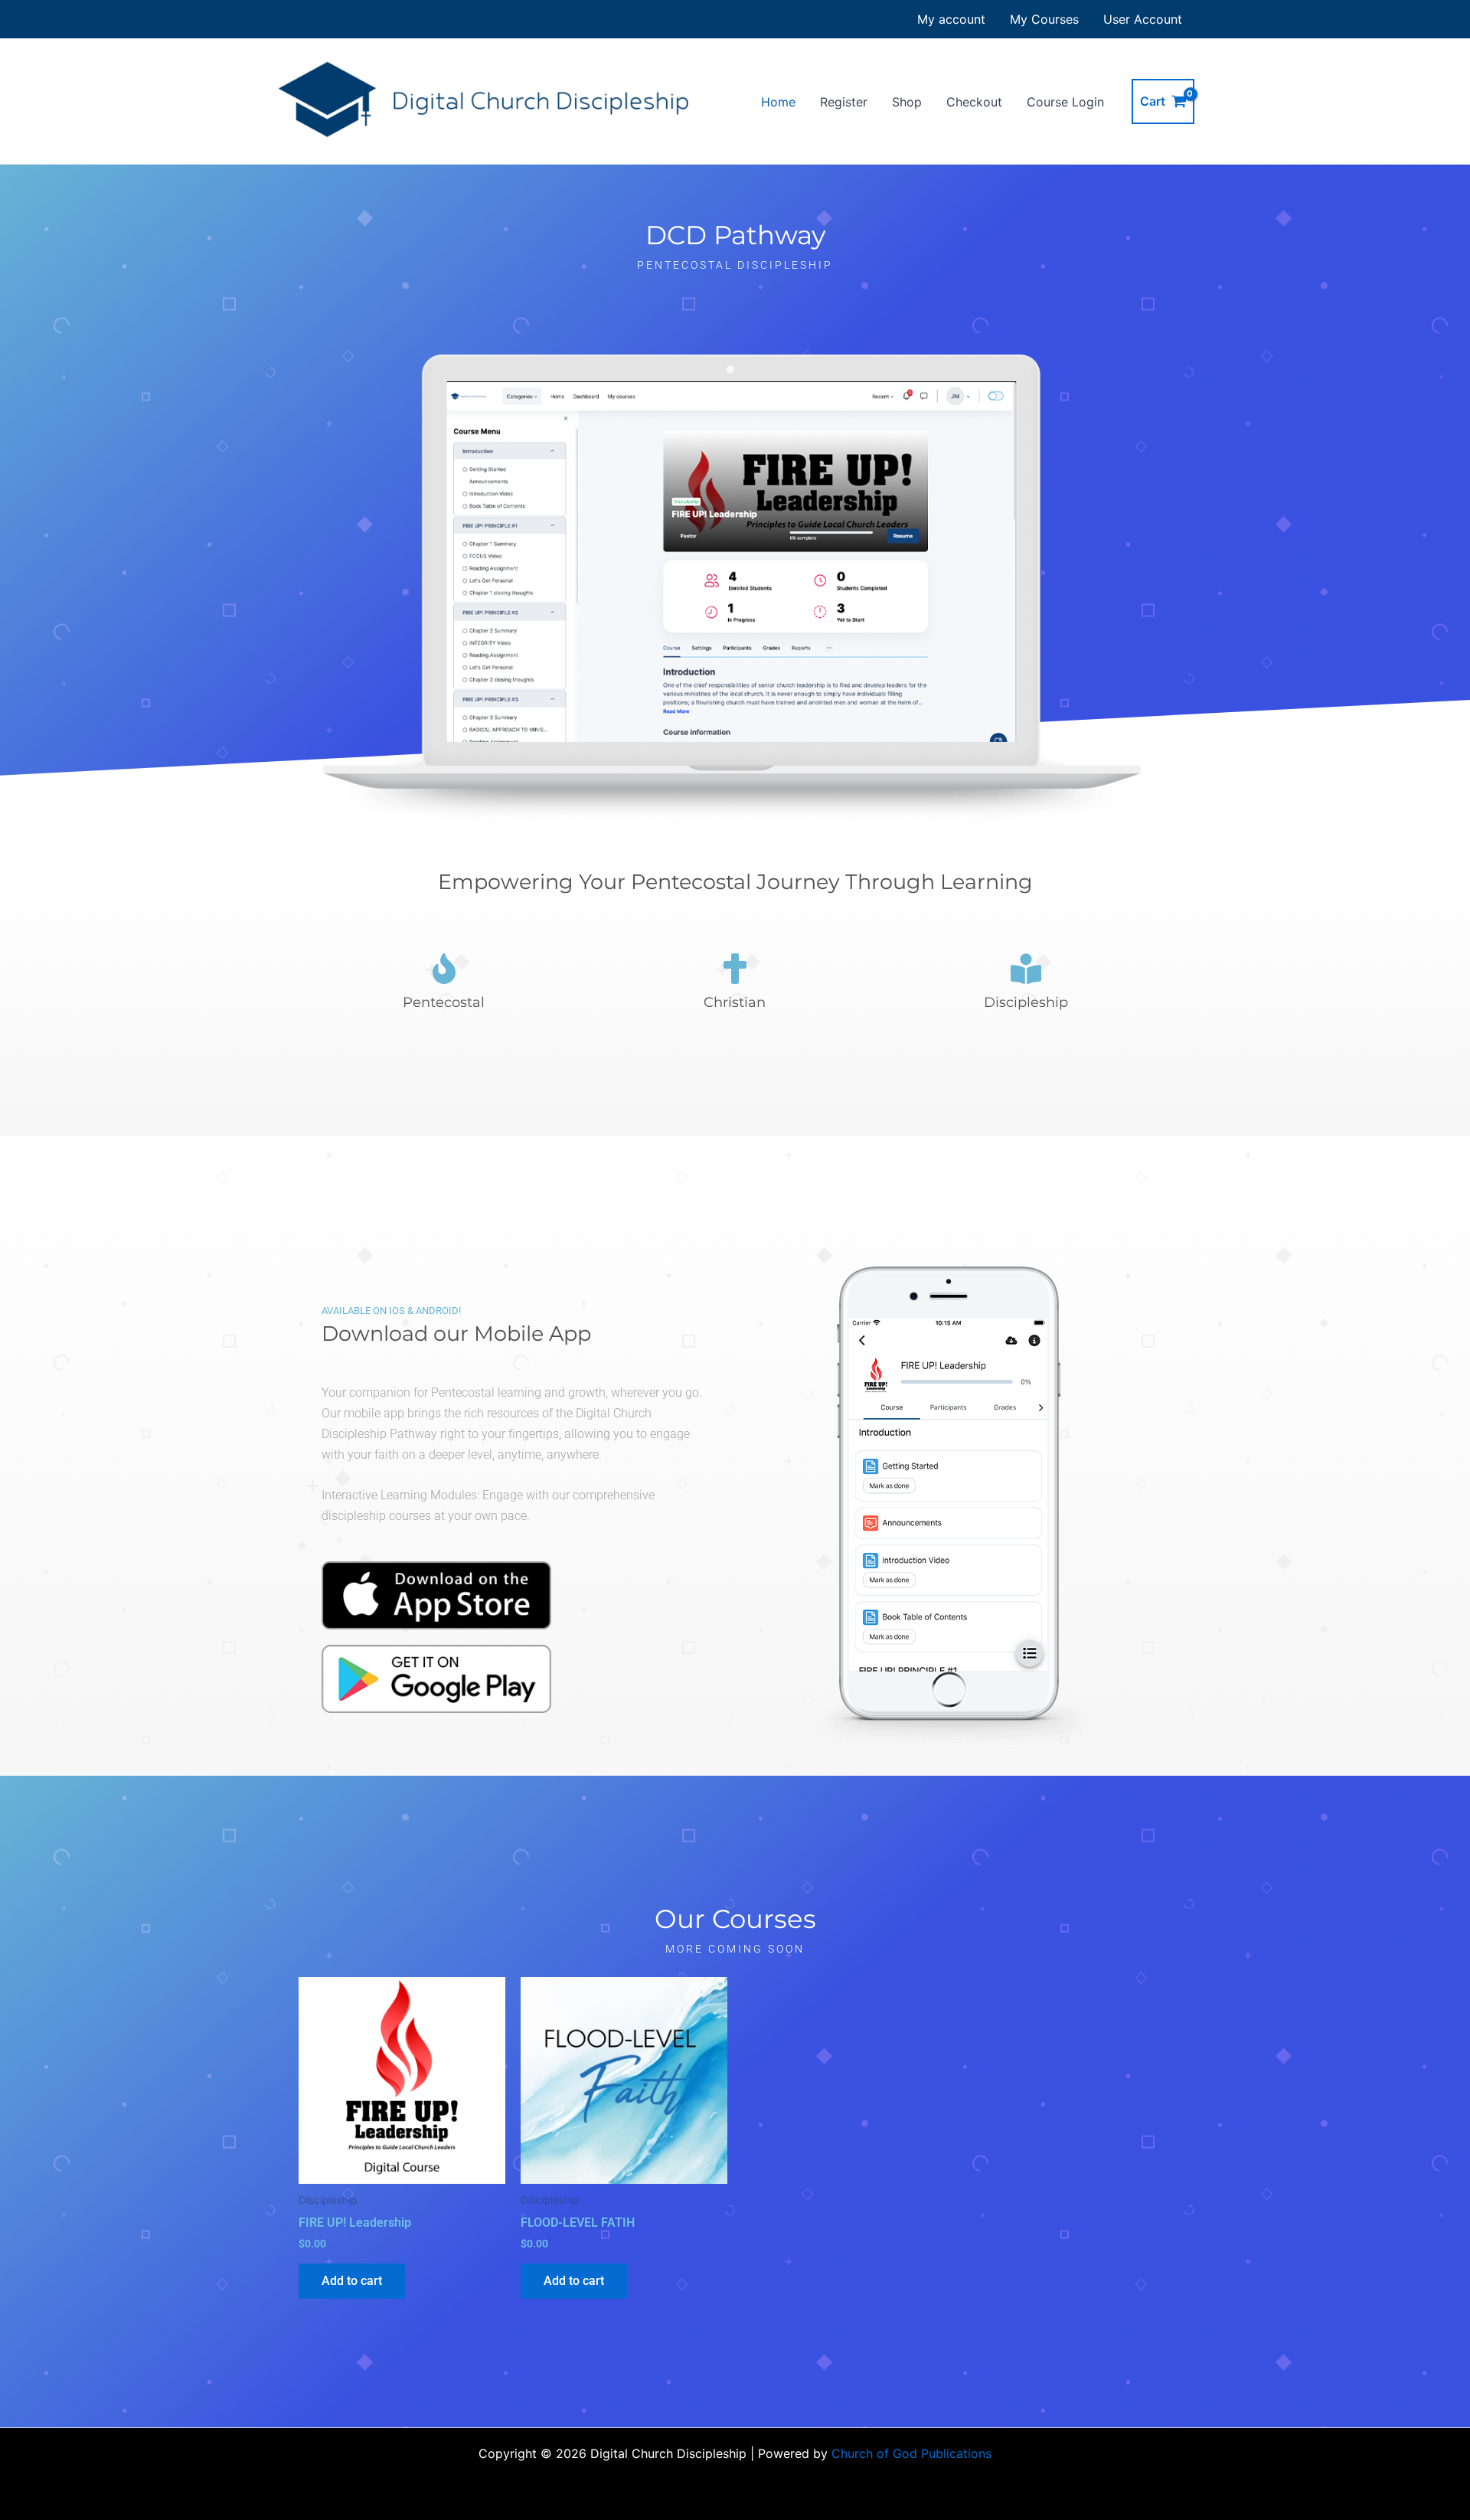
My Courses (1044, 19)
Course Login (1065, 102)
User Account (1143, 19)
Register (844, 102)
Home (778, 102)
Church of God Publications (911, 2453)
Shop (907, 102)
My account (951, 19)
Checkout (974, 102)
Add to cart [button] (352, 2281)
